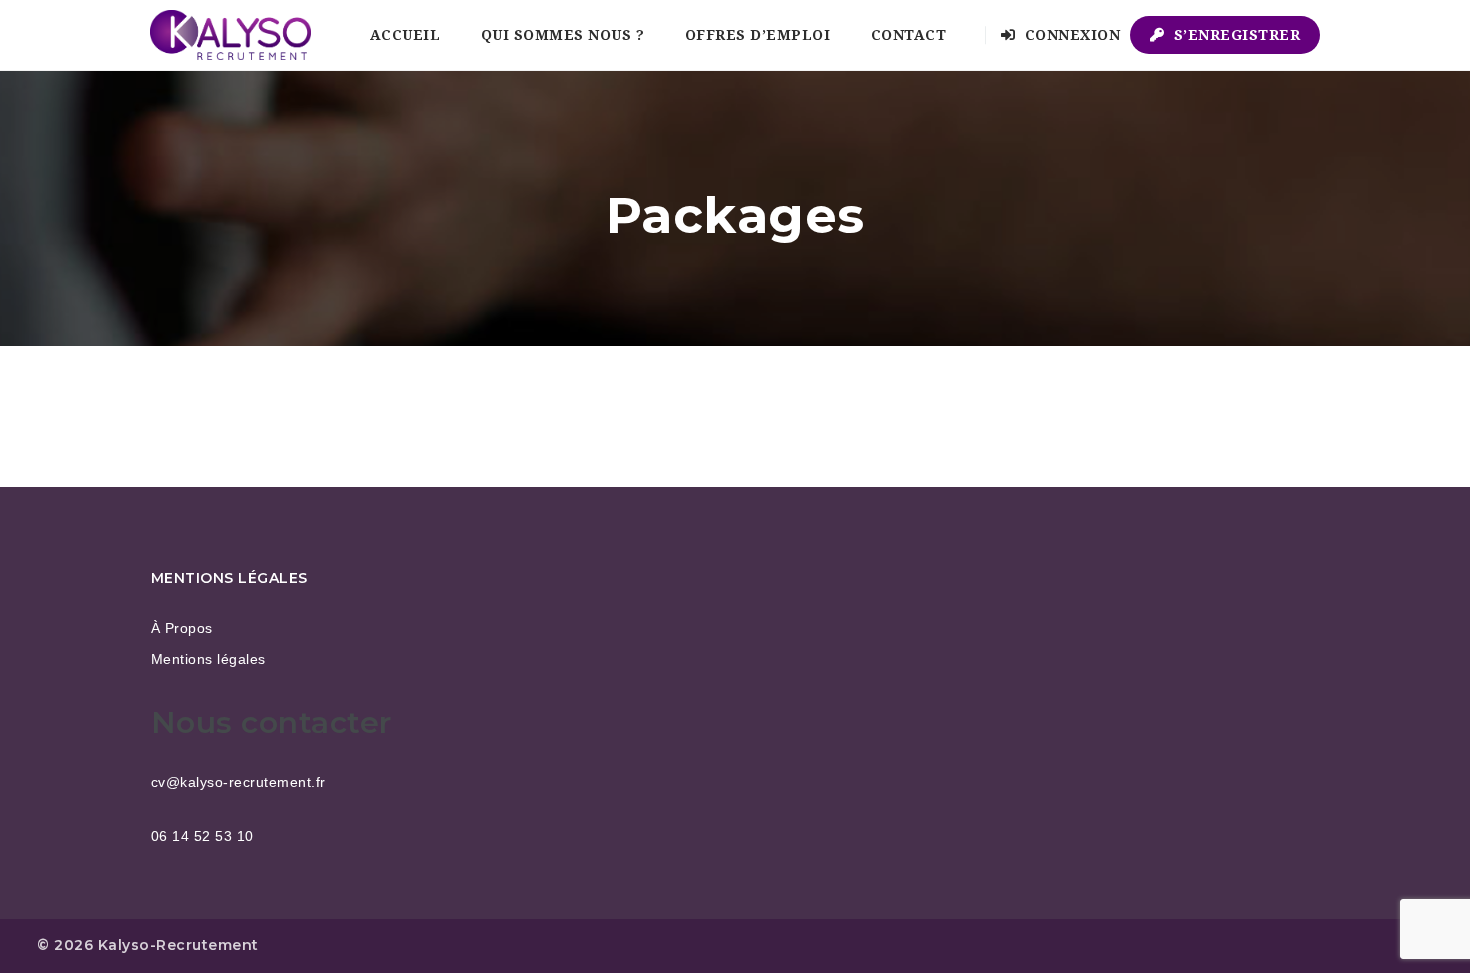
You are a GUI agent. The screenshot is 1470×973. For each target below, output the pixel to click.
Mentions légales (208, 659)
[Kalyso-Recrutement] (230, 35)
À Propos (182, 628)
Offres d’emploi (758, 35)
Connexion (1070, 35)
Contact (909, 35)
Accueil (405, 35)
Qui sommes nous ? (563, 35)
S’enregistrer (1234, 35)
